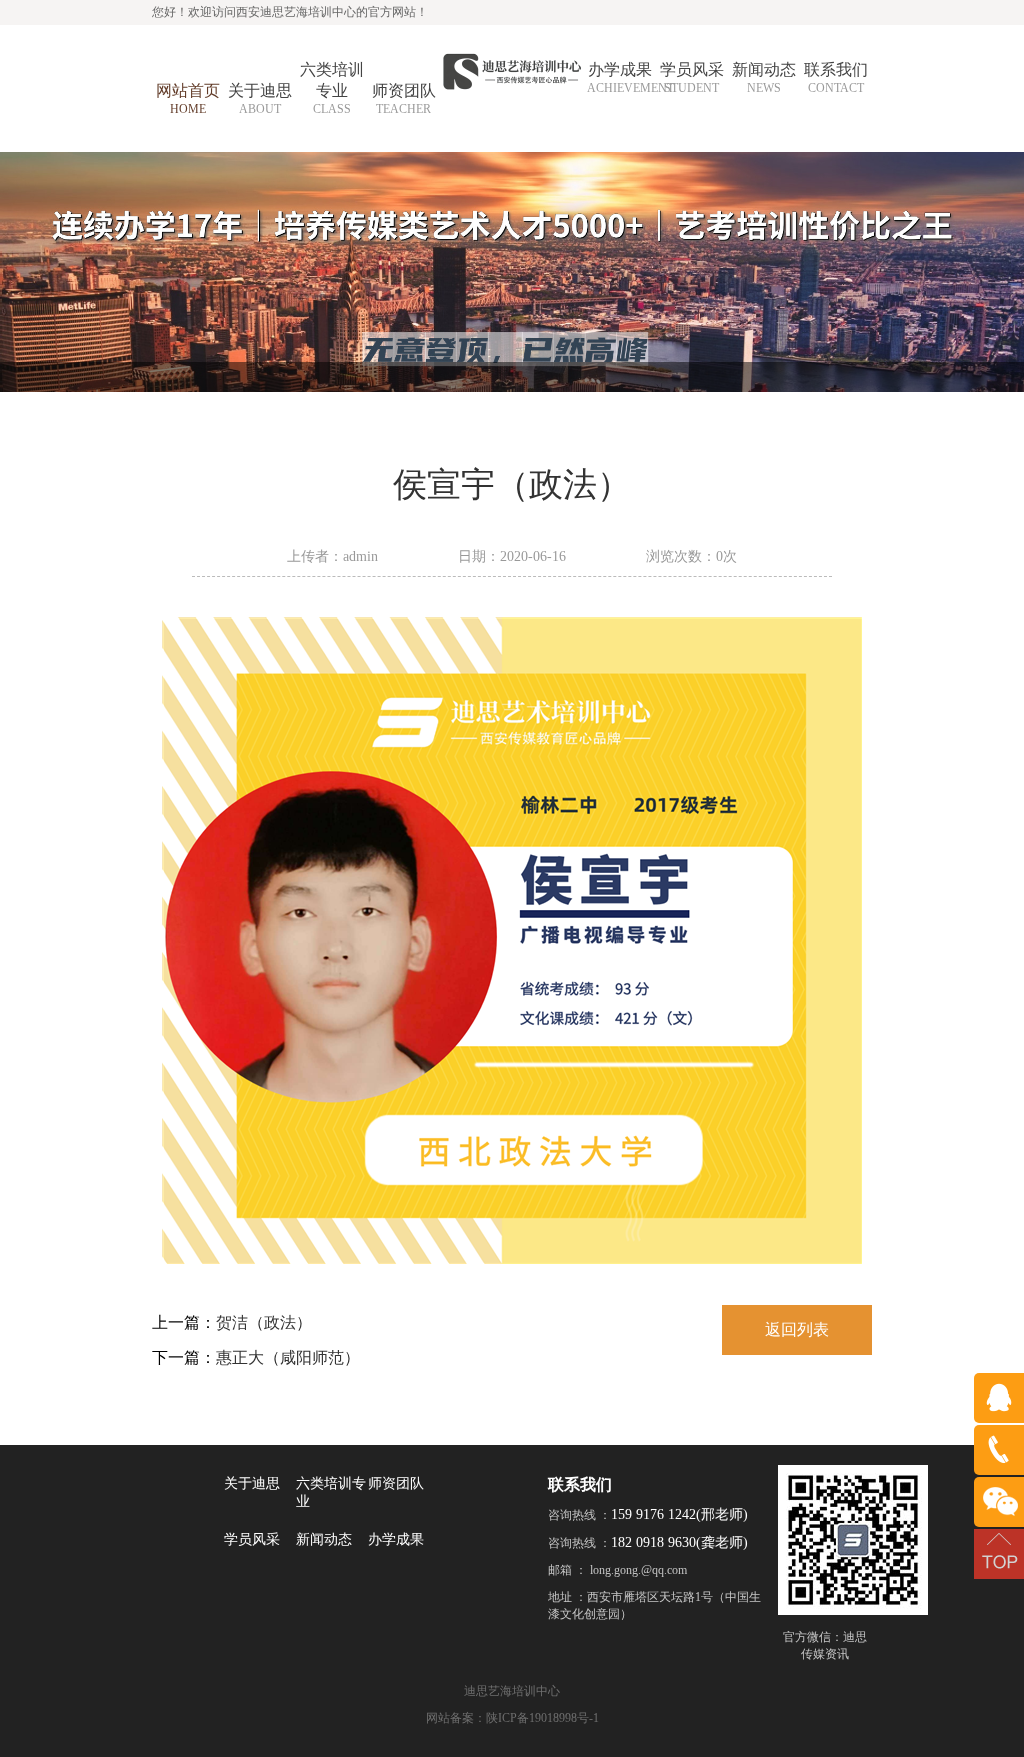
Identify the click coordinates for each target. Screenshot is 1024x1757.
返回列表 (797, 1329)
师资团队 (396, 1483)
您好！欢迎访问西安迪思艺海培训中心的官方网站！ (290, 12)
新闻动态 (324, 1539)
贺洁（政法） (264, 1322)
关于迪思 (252, 1483)
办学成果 (396, 1539)
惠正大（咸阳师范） (288, 1357)
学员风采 (252, 1539)
